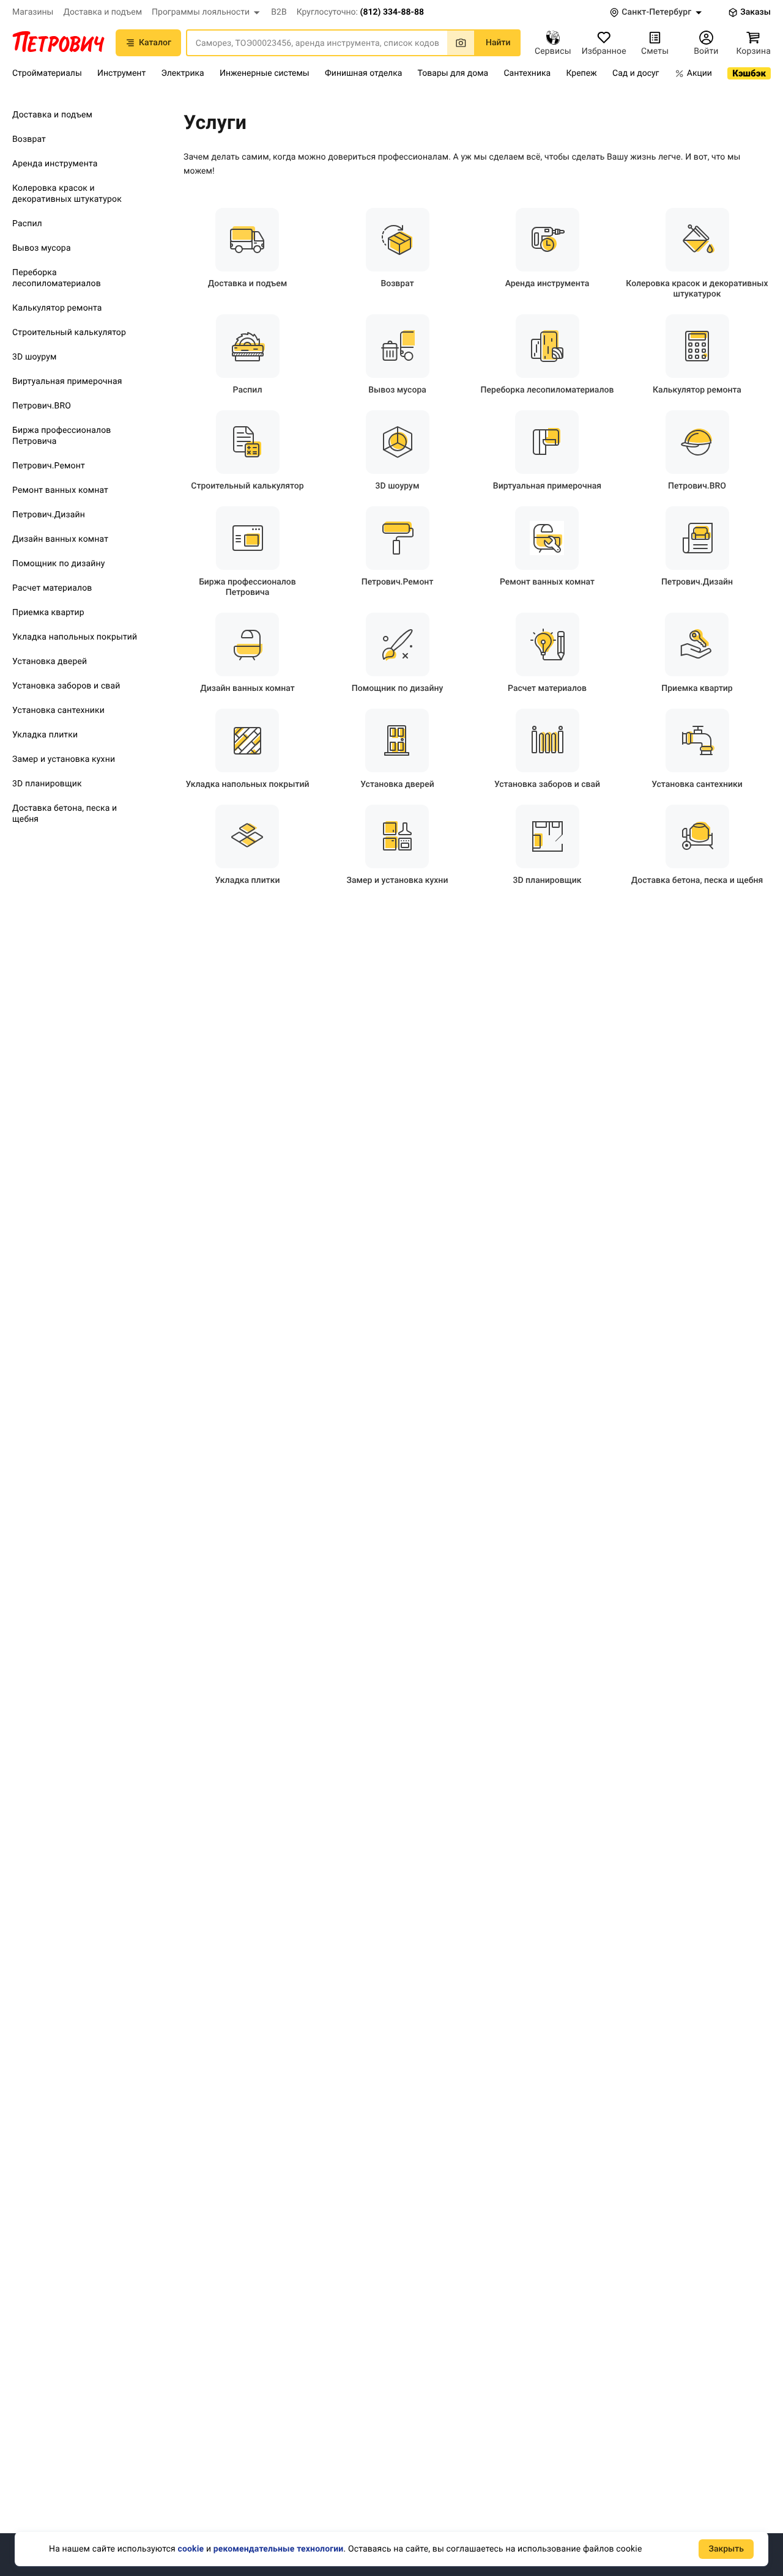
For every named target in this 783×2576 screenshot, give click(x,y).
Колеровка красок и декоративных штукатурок (67, 194)
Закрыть (726, 2549)
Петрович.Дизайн (49, 515)
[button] (206, 12)
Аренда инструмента (55, 164)
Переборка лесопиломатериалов (57, 278)
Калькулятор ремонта (57, 308)
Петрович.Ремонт (49, 466)
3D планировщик (47, 784)
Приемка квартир (48, 613)
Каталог (155, 43)
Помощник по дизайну (59, 564)
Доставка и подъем (52, 115)
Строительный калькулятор (69, 333)
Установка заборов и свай (66, 686)
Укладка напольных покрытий (75, 637)
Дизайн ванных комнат (60, 539)
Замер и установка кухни (64, 759)
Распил (27, 224)
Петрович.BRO (42, 406)
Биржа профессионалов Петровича (61, 436)
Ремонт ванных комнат (60, 490)
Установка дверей (50, 662)
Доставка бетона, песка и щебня (65, 814)
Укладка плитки (45, 735)
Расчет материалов (52, 588)
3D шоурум (34, 357)
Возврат (29, 139)
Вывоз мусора (42, 248)
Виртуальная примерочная (67, 382)
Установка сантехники (58, 710)
